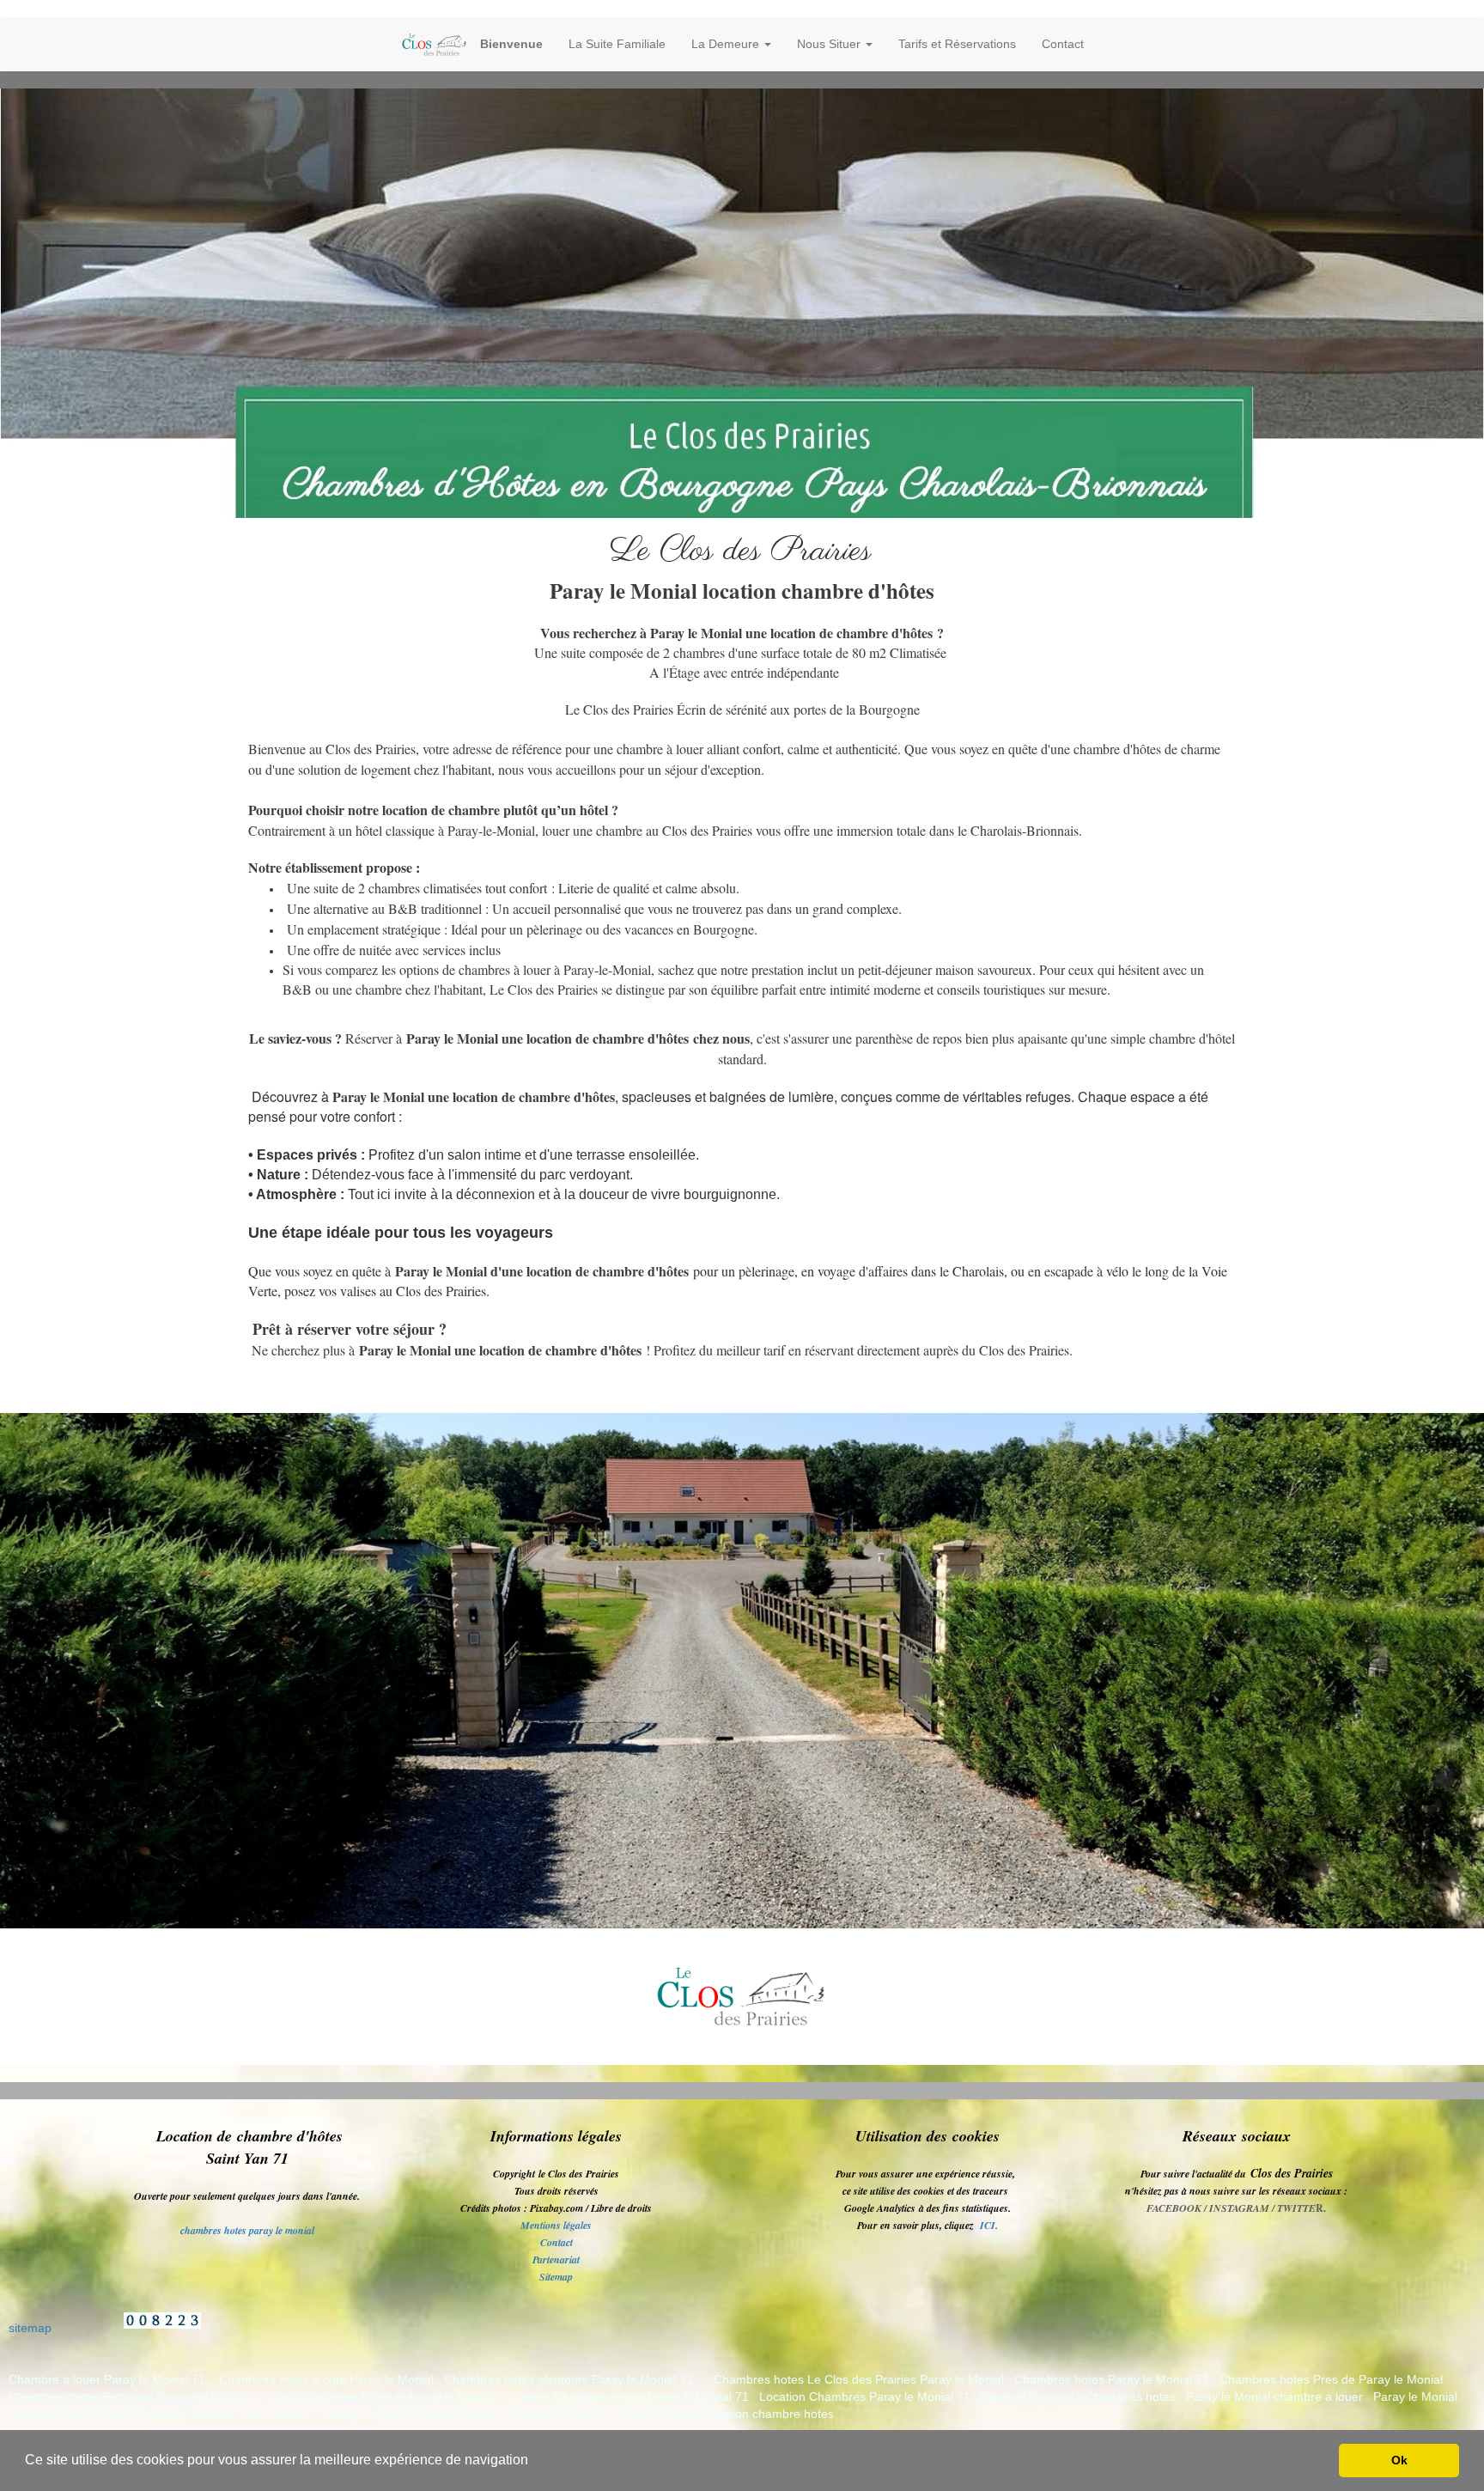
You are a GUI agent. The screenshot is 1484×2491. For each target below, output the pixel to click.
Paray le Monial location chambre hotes (727, 2414)
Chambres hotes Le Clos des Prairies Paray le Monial (861, 2379)
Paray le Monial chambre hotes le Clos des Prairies (463, 2414)
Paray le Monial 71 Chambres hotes (1078, 2397)
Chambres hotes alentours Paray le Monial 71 (569, 2379)
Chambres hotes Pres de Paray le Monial (1331, 2379)
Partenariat (556, 2260)
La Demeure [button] (727, 44)
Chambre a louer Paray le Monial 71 (107, 2379)
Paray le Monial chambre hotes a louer (206, 2414)
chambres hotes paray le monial (247, 2230)
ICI (988, 2225)
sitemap (30, 2328)
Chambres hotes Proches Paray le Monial (381, 2397)
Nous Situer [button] (830, 44)
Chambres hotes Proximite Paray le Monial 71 (133, 2397)
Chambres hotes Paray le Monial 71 (1112, 2379)
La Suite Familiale (617, 44)
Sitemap (556, 2277)
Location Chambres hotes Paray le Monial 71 (626, 2397)
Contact (1063, 44)
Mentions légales (556, 2225)
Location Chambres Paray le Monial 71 (865, 2397)
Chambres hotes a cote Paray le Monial (326, 2379)
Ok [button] (1399, 2460)
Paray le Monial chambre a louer (1274, 2397)
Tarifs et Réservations (957, 44)
